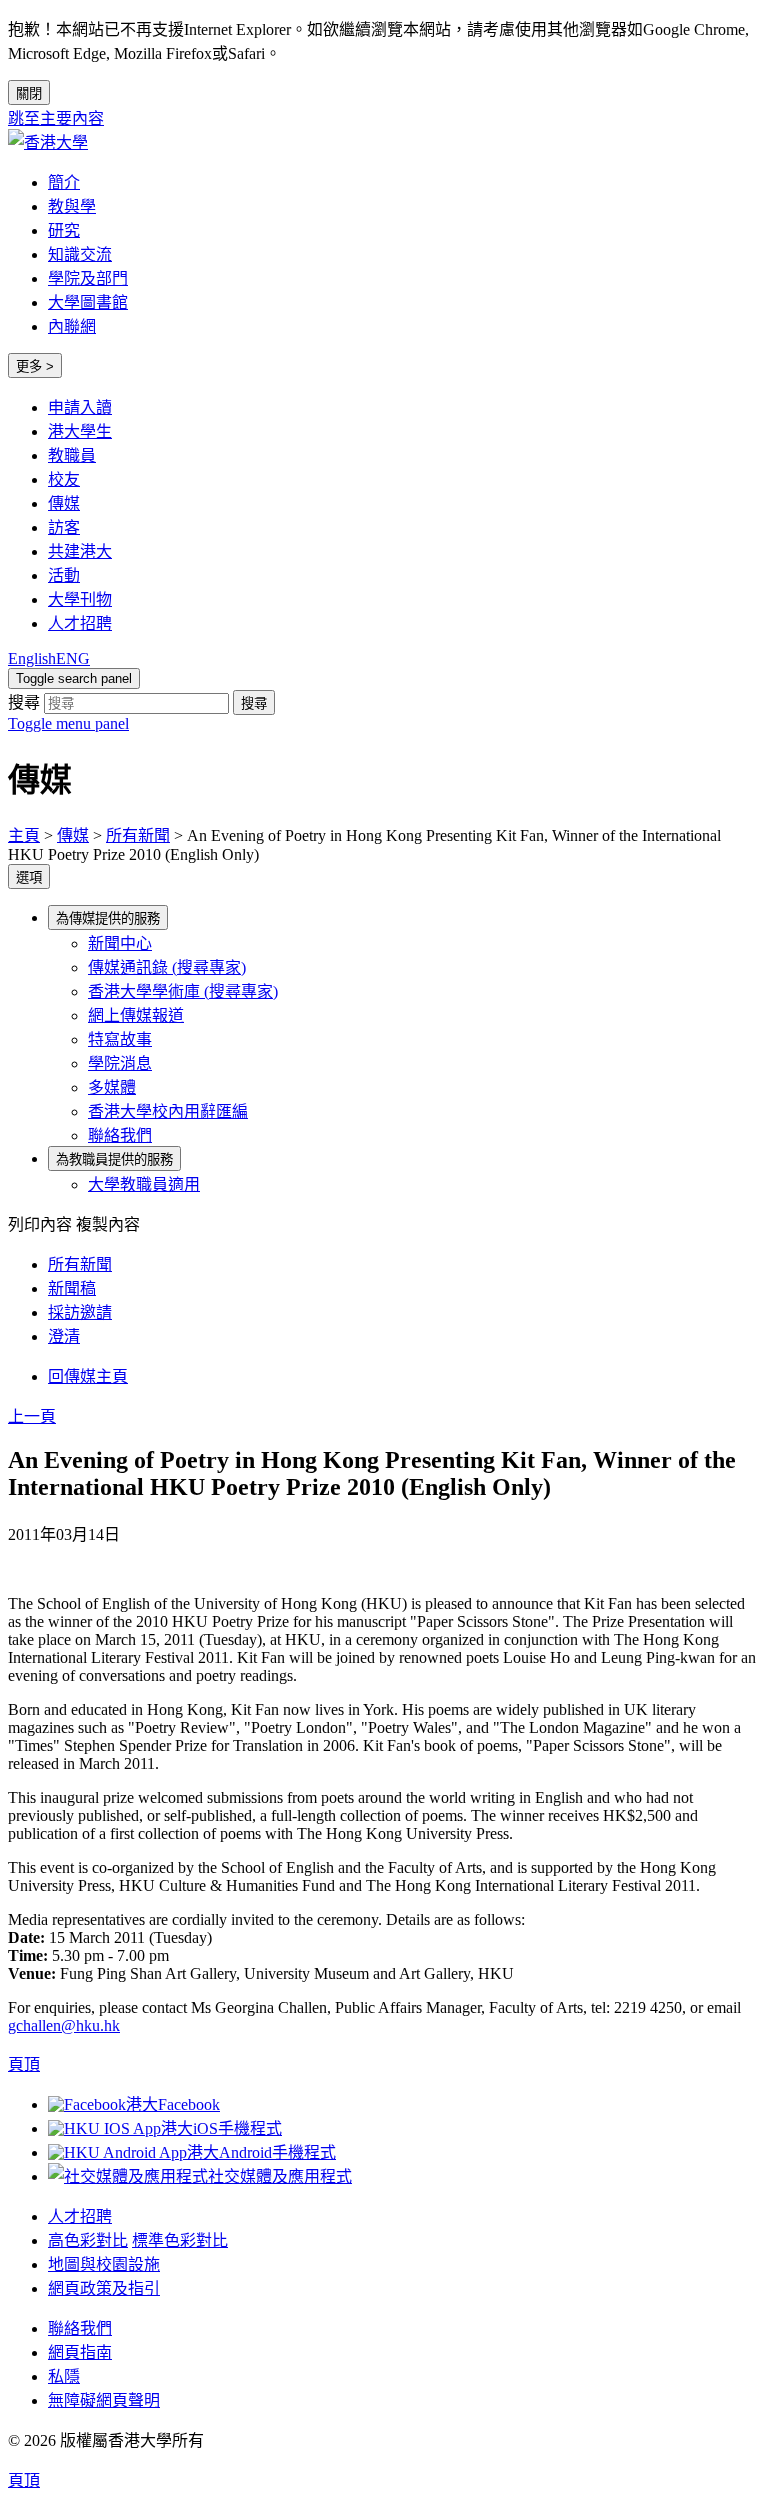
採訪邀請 (80, 1312)
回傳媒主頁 (88, 1376)
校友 (64, 479)
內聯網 (72, 326)
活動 (64, 575)
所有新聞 (138, 835)
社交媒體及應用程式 (280, 2176)
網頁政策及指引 (104, 2288)
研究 (64, 230)
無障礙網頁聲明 (104, 2400)
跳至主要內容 (56, 118)
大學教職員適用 (144, 1184)
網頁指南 (80, 2352)
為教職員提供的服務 (114, 1159)
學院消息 (120, 1063)
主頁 (24, 835)
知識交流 (80, 254)
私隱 (64, 2376)
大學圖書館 (88, 302)
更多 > (35, 366)
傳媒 (64, 503)
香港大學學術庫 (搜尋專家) (183, 991)
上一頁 (32, 1416)
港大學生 (80, 431)
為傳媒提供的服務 (108, 918)
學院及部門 (88, 278)
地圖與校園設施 (104, 2264)
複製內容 (108, 1224)
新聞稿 (72, 1288)
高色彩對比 (88, 2240)
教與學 (72, 206)
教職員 (72, 455)
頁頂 (24, 2480)
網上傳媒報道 (136, 1015)
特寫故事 (120, 1039)
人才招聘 (80, 623)
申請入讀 (80, 407)
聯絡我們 (120, 1135)
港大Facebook (173, 2104)
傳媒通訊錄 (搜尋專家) (167, 967)
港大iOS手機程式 (221, 2128)
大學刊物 (80, 599)
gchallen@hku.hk (64, 2025)
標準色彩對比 (180, 2240)
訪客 (64, 527)
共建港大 (80, 551)
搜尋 (24, 702)
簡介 (64, 182)
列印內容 (40, 1224)
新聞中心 (120, 943)
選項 (29, 877)
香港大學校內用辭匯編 (168, 1111)
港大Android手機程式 (261, 2152)
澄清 (64, 1336)
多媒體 (112, 1087)
